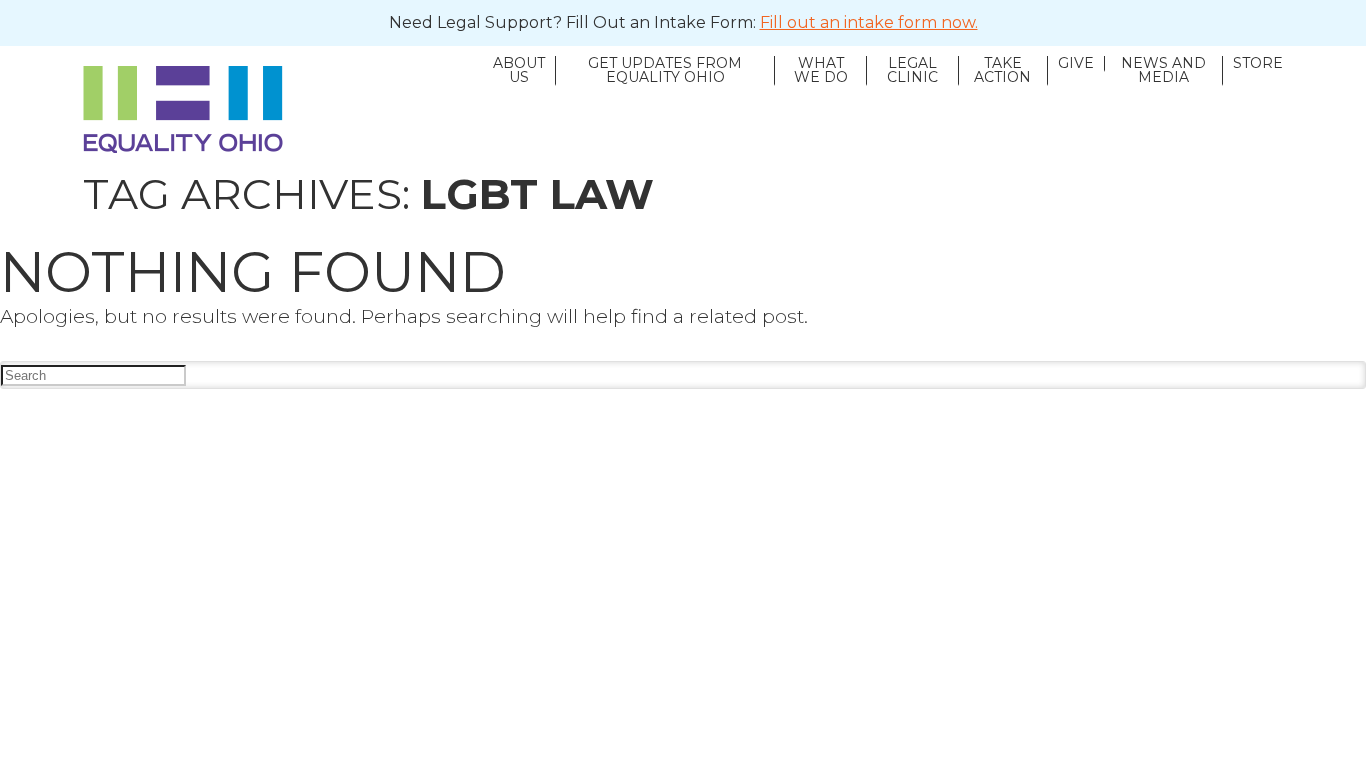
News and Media (1163, 71)
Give (1076, 64)
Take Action (1002, 71)
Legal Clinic (912, 71)
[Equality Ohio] (283, 109)
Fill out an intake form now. (869, 22)
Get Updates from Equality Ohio (665, 71)
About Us (519, 71)
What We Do (821, 71)
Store (1258, 64)
